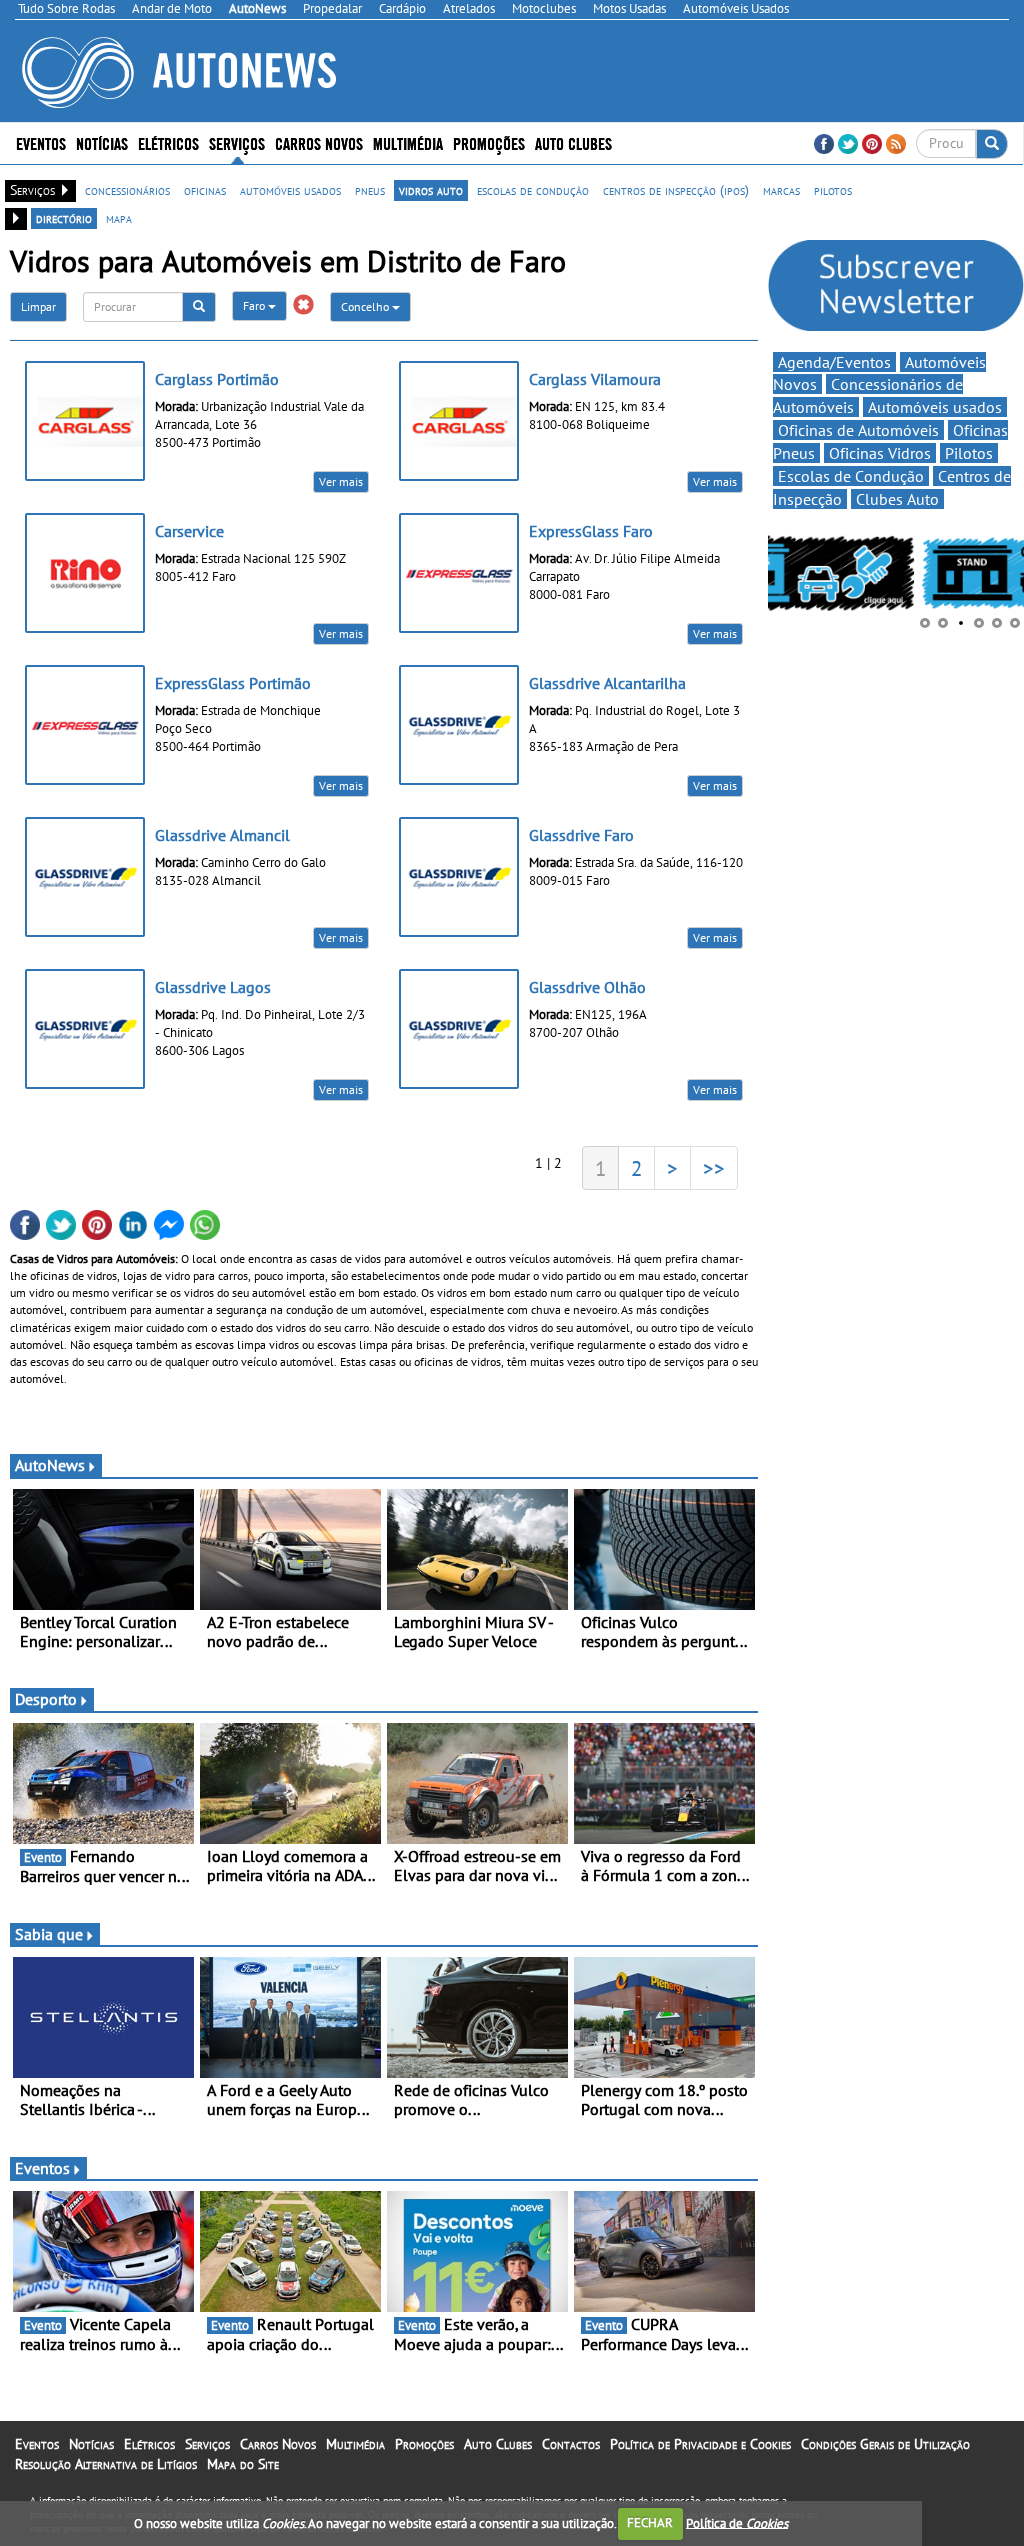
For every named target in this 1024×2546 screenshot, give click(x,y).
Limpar (38, 306)
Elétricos (149, 2444)
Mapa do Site (243, 2464)
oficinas (205, 190)
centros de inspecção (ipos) (676, 190)
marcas (781, 190)
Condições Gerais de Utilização (885, 2444)
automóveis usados (290, 190)
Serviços (207, 2444)
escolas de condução (533, 190)
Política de (737, 2522)
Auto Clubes (498, 2444)
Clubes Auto (897, 499)
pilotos (833, 190)
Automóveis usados (935, 407)
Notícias (91, 2444)
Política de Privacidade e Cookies (700, 2444)
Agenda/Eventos (834, 362)
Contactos (571, 2444)
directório (64, 218)
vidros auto (431, 190)
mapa (119, 218)
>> (714, 1168)
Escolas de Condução (851, 476)
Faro (255, 305)
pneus (370, 190)
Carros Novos (319, 142)
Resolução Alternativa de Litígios (106, 2464)
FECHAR (650, 2522)
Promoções (489, 142)
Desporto (46, 1699)
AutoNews (50, 1465)
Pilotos (969, 453)
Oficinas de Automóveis (858, 430)
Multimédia (408, 142)
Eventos (41, 142)
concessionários (127, 190)
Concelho (366, 306)
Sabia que (49, 1934)
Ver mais (341, 481)
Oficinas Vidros (880, 453)
